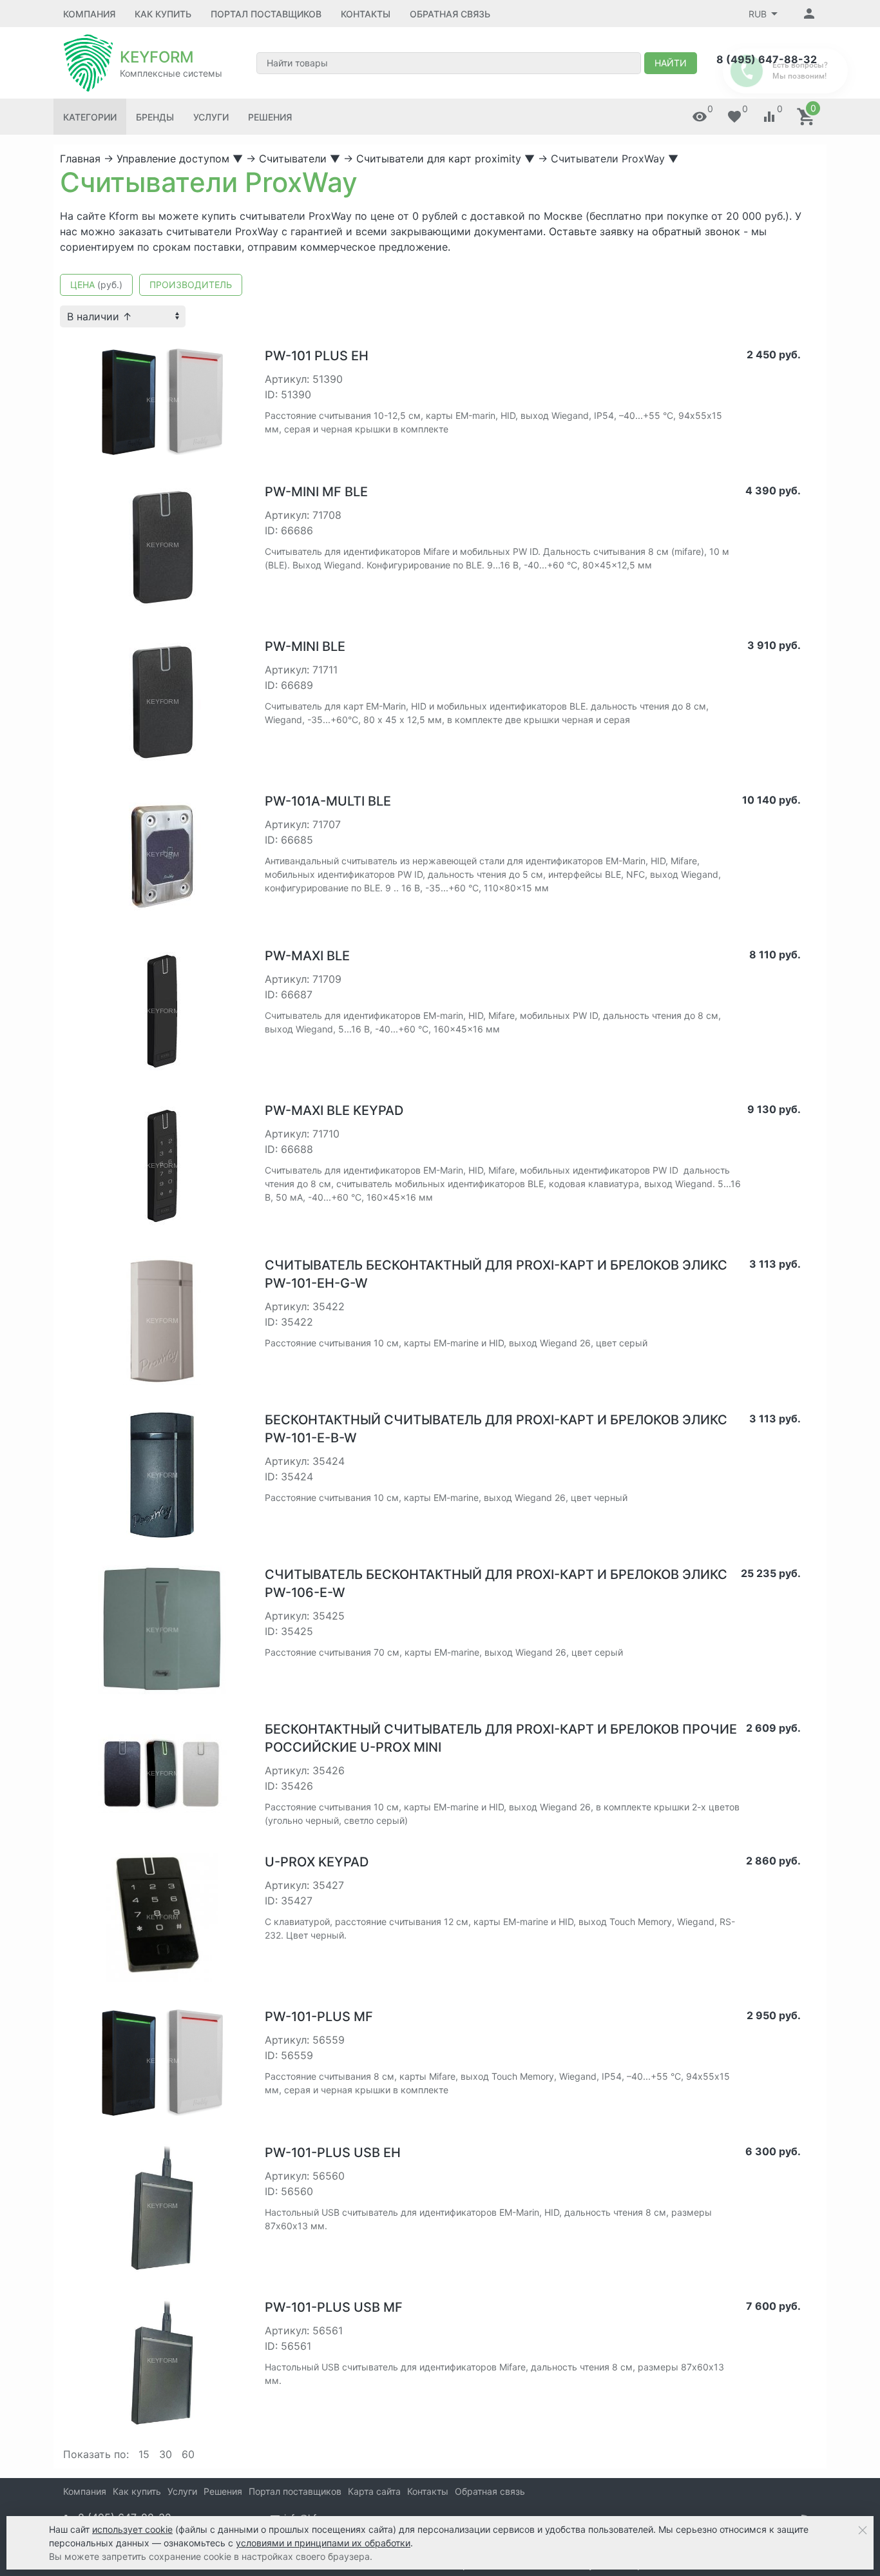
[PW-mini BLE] (162, 701)
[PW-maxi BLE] (162, 1011)
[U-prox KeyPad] (162, 1917)
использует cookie (132, 2529)
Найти (671, 63)
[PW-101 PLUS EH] (162, 401)
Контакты (366, 14)
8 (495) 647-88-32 (767, 59)
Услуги (211, 117)
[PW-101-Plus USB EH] (162, 2207)
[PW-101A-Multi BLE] (162, 856)
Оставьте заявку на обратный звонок (645, 231)
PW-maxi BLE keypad (334, 1110)
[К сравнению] (215, 351)
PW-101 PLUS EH (317, 356)
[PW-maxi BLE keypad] (162, 1165)
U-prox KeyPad (317, 1862)
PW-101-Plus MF (319, 2017)
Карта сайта (374, 2491)
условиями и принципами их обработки (323, 2543)
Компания (89, 14)
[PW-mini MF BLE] (162, 547)
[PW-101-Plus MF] (162, 2062)
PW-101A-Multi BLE (328, 801)
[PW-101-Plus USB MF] (162, 2362)
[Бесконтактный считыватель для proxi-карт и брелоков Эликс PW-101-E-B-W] (162, 1475)
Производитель (191, 285)
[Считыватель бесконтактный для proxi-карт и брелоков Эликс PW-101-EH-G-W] (162, 1320)
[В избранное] (235, 351)
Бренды (155, 117)
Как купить (163, 14)
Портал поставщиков (266, 14)
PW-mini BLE (305, 646)
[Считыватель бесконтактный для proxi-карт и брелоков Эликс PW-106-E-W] (162, 1629)
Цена (96, 285)
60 (188, 2454)
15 (144, 2454)
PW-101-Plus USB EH (333, 2153)
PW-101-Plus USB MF (334, 2307)
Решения (270, 117)
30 (166, 2454)
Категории (90, 117)
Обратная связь (450, 14)
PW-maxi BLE (307, 956)
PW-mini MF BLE (316, 492)
